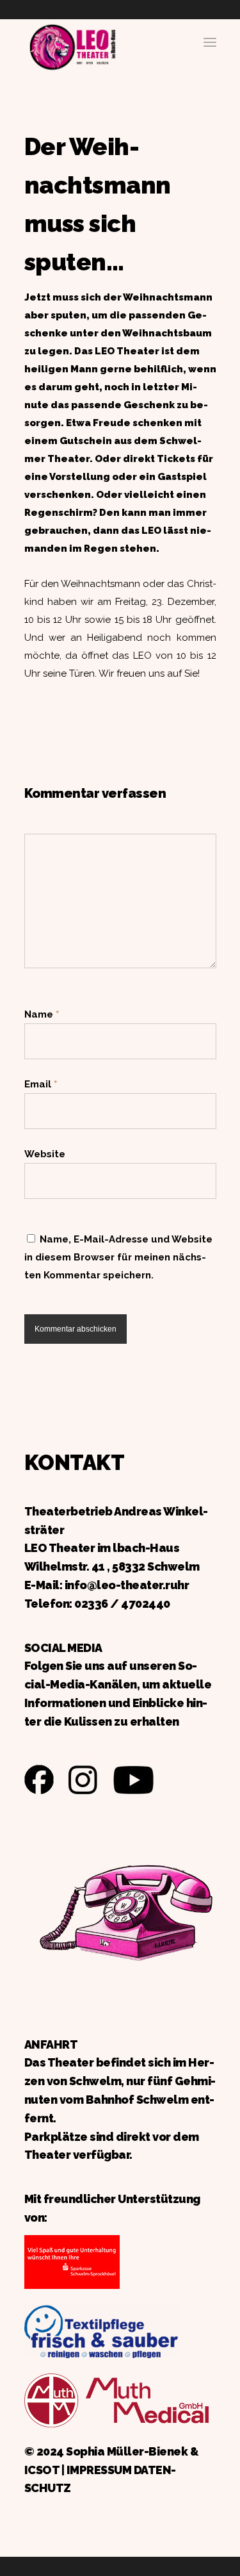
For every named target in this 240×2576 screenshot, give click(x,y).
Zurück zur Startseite (72, 45)
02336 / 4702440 (122, 1604)
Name (42, 1014)
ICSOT (42, 2470)
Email (41, 1084)
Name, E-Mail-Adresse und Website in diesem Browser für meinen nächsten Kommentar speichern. (118, 1257)
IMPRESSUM (99, 2470)
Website (45, 1154)
